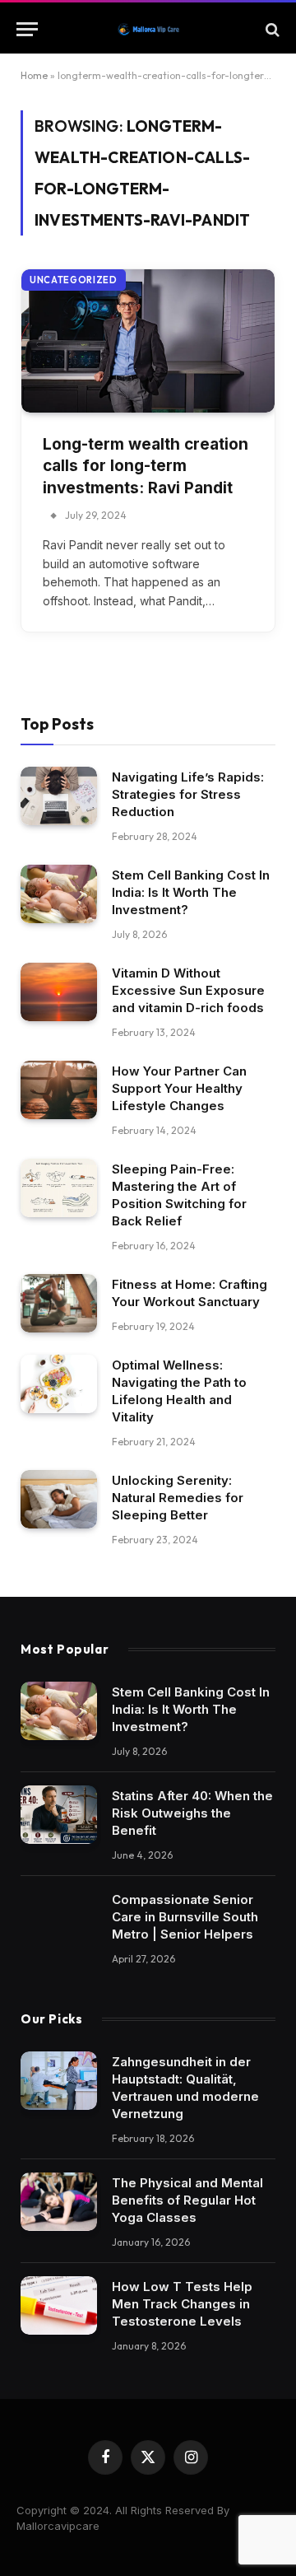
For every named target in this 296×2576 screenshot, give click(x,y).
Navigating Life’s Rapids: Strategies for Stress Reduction (188, 794)
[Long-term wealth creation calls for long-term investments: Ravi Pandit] (148, 341)
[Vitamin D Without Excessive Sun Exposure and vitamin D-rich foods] (59, 992)
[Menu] (27, 29)
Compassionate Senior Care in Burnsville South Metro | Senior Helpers (185, 1917)
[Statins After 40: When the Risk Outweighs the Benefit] (59, 1815)
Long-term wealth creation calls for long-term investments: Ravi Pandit (146, 466)
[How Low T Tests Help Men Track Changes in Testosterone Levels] (59, 2306)
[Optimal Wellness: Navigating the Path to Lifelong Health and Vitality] (59, 1384)
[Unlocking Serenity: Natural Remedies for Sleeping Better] (59, 1500)
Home (34, 75)
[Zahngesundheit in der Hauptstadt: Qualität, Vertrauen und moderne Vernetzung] (59, 2081)
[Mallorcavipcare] (148, 29)
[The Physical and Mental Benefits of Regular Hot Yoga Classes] (59, 2202)
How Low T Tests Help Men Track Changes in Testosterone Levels (182, 2304)
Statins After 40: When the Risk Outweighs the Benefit (192, 1813)
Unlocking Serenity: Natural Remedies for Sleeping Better (178, 1498)
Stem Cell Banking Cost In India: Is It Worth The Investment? (191, 892)
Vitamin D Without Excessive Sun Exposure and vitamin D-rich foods (188, 990)
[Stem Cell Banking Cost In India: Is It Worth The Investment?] (59, 894)
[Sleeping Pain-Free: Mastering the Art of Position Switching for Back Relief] (59, 1188)
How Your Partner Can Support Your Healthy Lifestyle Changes (179, 1088)
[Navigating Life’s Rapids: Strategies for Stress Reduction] (59, 796)
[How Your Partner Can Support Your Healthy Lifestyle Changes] (59, 1090)
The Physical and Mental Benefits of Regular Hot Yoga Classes (187, 2200)
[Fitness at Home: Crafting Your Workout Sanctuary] (59, 1304)
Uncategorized (74, 280)
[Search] (271, 29)
